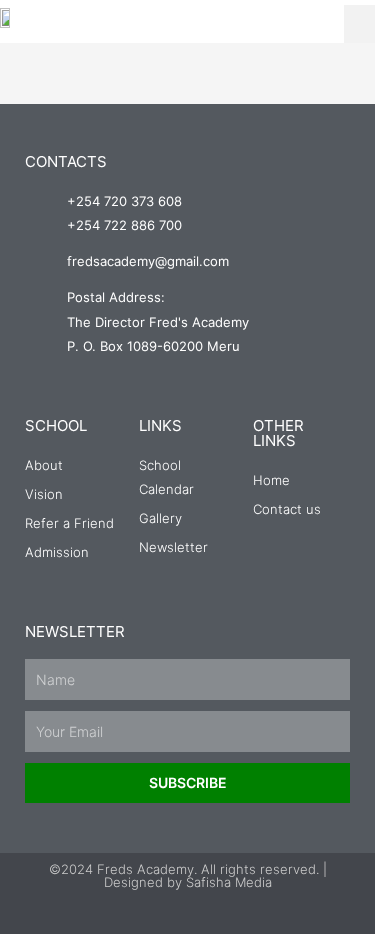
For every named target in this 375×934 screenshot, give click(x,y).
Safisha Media (229, 882)
